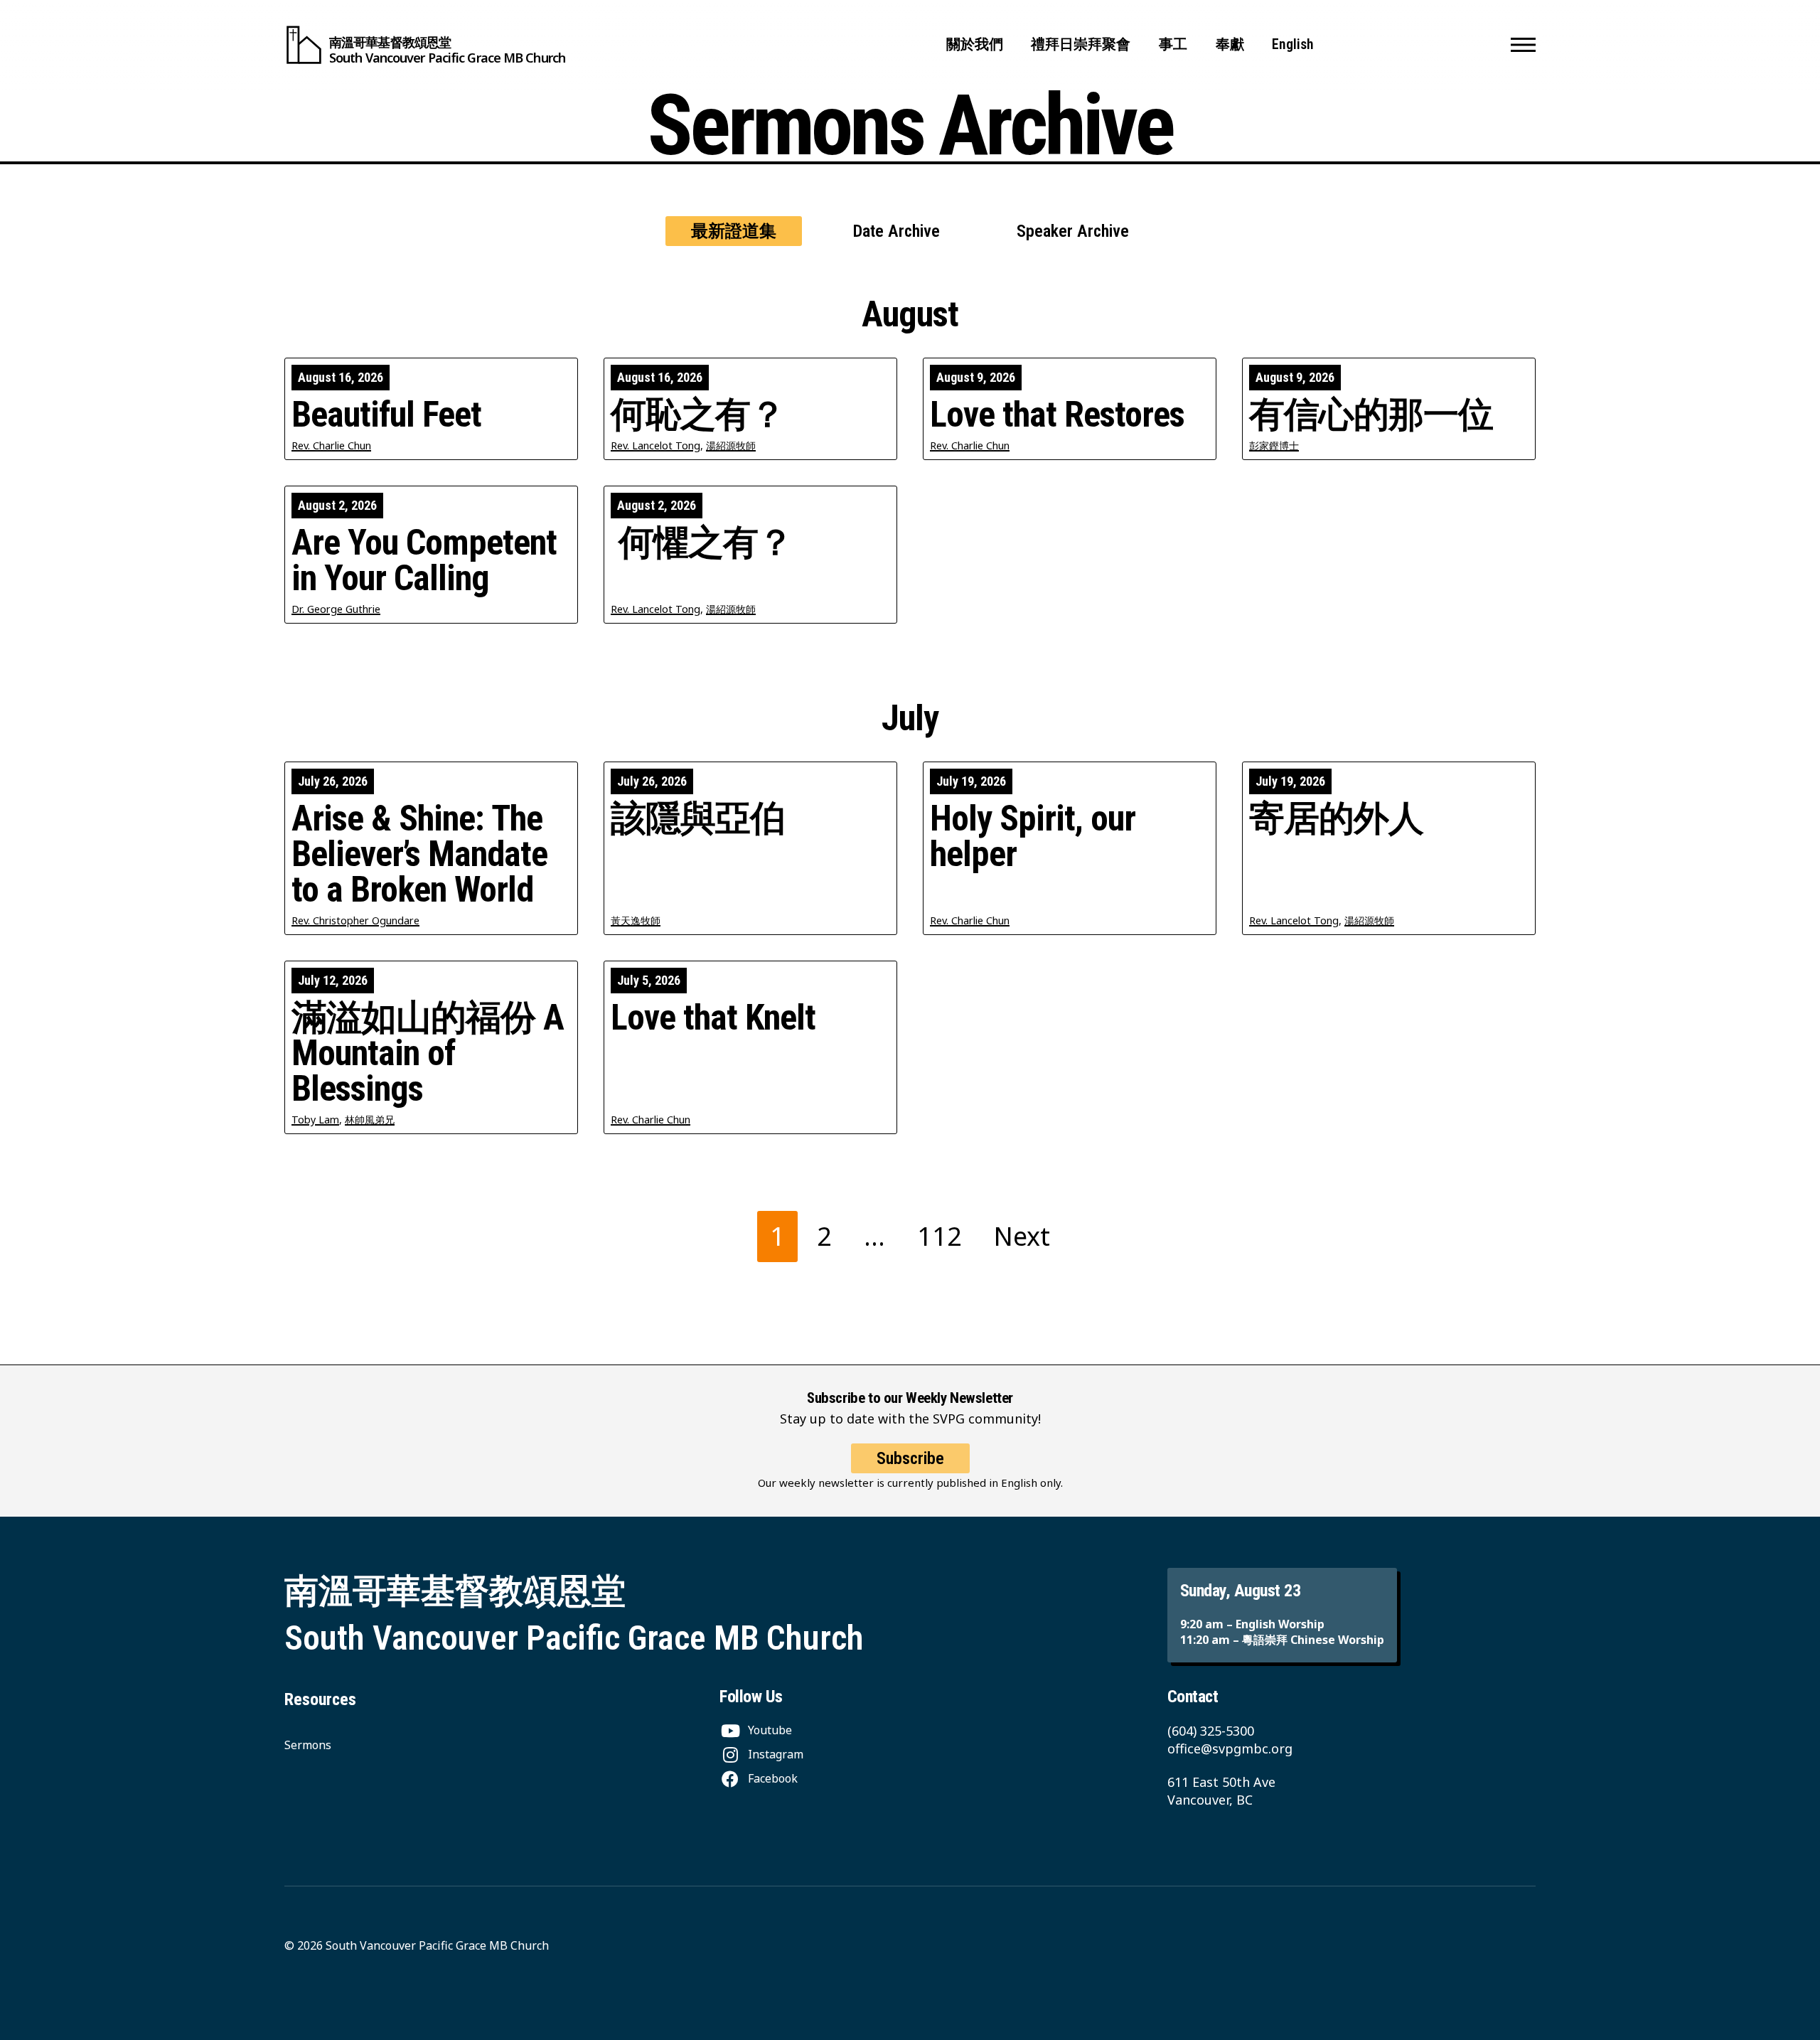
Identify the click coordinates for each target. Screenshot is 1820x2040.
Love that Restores (1057, 415)
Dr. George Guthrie (336, 609)
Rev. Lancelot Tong (655, 445)
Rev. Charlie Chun (331, 445)
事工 (1173, 44)
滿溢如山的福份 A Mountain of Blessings (428, 1053)
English (1293, 44)
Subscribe (910, 1458)
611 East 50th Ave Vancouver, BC (1221, 1791)
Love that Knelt (713, 1018)
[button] (1523, 45)
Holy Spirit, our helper (1033, 836)
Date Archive (896, 231)
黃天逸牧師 (636, 920)
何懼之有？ (702, 543)
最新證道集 (734, 231)
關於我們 (975, 44)
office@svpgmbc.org (1230, 1748)
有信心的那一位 (1371, 415)
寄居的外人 (1336, 818)
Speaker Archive (1073, 231)
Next (1022, 1236)
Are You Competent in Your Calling (424, 560)
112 (940, 1236)
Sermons (308, 1745)
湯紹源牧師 (731, 445)
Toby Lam (315, 1120)
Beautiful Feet (386, 415)
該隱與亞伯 (698, 818)
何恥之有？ (698, 415)
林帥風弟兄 (370, 1120)
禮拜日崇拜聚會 (1081, 44)
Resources (320, 1699)
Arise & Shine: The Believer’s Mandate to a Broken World (419, 854)
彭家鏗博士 (1274, 445)
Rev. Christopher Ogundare (355, 920)
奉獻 (1230, 44)
